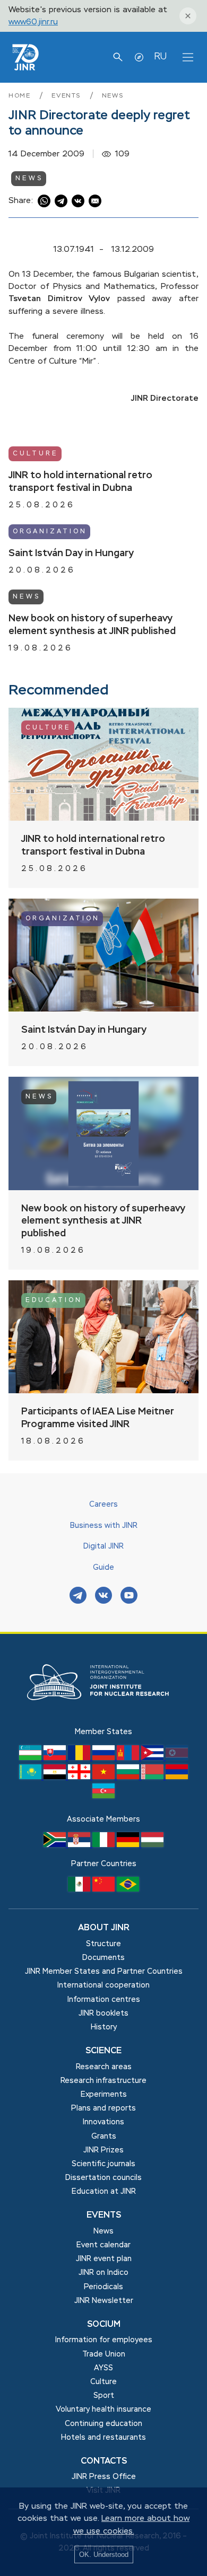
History (104, 2027)
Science (103, 2051)
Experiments (104, 2095)
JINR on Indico (103, 2273)
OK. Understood (104, 2555)
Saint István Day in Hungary (71, 553)
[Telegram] (78, 1597)
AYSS (103, 2368)
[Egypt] (56, 1777)
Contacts (104, 2461)
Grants (104, 2137)
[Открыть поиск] (118, 57)
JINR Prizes (103, 2150)
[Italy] (105, 1845)
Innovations (103, 2122)
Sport (104, 2396)
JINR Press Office (104, 2477)
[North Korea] (177, 1758)
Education (54, 1300)
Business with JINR (104, 1526)
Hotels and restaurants (103, 2438)
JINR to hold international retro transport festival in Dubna (80, 482)
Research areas (104, 2067)
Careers (103, 1505)
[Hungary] (152, 1845)
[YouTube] (129, 1597)
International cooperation (103, 1985)
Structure (103, 1944)
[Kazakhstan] (31, 1777)
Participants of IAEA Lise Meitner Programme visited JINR (98, 1418)
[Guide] (139, 57)
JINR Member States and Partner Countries (104, 1972)
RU (160, 57)
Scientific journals (103, 2164)
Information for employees (104, 2340)
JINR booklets (103, 2014)
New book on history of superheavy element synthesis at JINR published (92, 625)
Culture (36, 454)
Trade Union (104, 2354)
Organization (50, 532)
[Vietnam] (105, 1777)
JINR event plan (104, 2259)
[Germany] (129, 1845)
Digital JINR (103, 1546)
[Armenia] (177, 1777)
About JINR (104, 1928)
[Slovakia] (56, 1758)
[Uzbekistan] (31, 1758)
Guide (103, 1568)
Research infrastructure (103, 2081)
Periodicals (103, 2287)
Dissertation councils (103, 2178)
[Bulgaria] (129, 1777)
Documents (103, 1958)
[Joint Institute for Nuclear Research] (103, 1720)
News (113, 96)
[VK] (103, 1597)
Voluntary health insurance (103, 2410)
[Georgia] (80, 1777)
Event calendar (103, 2245)
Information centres (104, 2000)
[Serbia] (80, 1845)
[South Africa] (56, 1845)
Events (68, 96)
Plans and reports (103, 2108)
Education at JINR (104, 2192)
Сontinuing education (103, 2424)
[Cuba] (153, 1758)
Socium (104, 2325)
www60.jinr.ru (33, 22)
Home (21, 96)
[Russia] (105, 1758)
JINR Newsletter (104, 2301)
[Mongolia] (129, 1758)
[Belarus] (153, 1777)
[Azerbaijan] (103, 1796)
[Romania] (80, 1758)
